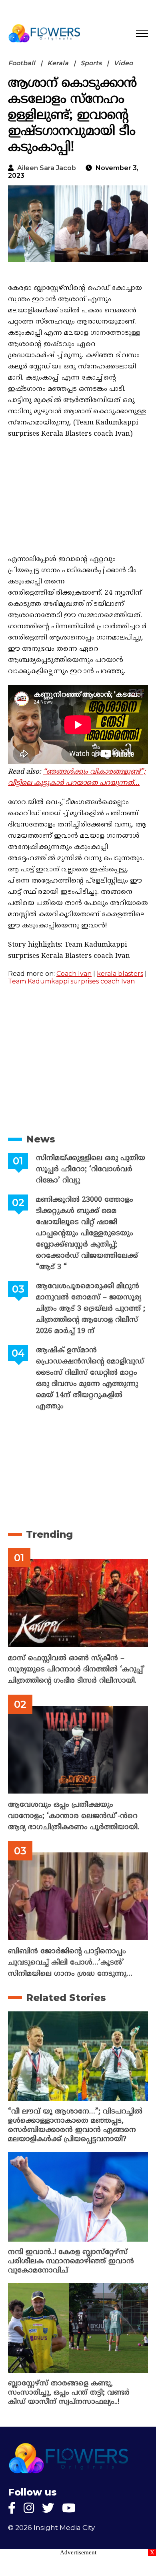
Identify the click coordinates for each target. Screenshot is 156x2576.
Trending (49, 1534)
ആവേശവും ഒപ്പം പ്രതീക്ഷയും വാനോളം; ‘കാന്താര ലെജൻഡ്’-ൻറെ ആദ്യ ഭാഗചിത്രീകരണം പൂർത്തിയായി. (74, 1816)
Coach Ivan (74, 974)
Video (123, 63)
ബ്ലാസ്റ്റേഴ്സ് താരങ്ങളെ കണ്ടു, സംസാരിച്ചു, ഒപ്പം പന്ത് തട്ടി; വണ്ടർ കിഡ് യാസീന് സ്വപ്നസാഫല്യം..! (69, 2393)
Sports (91, 63)
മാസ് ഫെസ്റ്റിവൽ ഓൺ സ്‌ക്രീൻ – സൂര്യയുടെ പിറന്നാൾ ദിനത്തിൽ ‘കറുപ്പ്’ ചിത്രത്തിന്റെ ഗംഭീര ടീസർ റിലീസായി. (76, 1670)
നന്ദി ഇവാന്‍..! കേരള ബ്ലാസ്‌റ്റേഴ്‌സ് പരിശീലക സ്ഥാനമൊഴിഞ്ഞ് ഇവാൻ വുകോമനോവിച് (71, 2261)
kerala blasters (120, 974)
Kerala (58, 63)
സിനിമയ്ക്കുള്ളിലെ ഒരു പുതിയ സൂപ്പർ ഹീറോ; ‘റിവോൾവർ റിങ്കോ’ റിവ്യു (91, 1169)
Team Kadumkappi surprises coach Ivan (71, 981)
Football (22, 63)
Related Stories (66, 1998)
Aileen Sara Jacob (47, 168)
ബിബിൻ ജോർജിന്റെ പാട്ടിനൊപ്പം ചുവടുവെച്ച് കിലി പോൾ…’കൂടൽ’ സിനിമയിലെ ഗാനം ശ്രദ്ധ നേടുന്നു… (70, 1963)
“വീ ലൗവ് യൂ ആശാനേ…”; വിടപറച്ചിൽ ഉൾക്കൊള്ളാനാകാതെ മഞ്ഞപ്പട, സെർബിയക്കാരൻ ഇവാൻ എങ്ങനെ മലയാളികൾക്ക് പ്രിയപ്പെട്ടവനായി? (75, 2126)
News (41, 1139)
